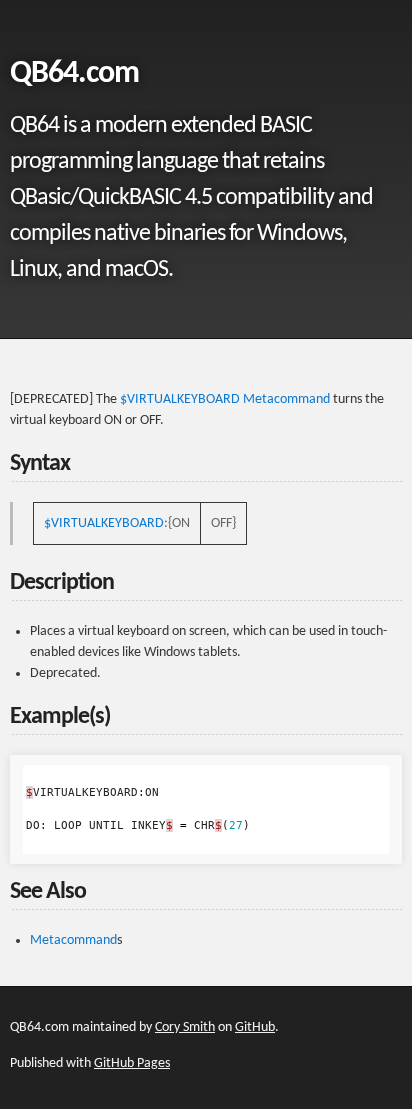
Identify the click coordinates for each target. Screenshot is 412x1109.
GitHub (255, 1027)
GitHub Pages (132, 1063)
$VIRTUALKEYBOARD (180, 399)
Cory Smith (185, 1027)
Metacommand (286, 399)
